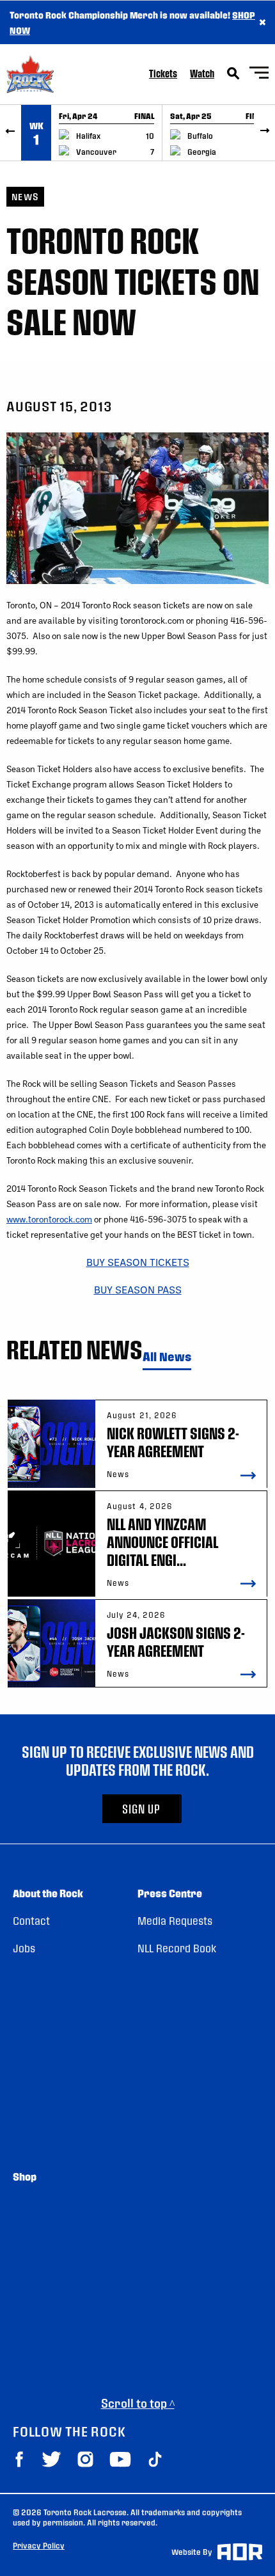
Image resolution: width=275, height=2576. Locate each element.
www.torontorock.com (49, 1219)
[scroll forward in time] (264, 133)
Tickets (163, 73)
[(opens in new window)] (19, 2459)
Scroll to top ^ (138, 2403)
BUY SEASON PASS (138, 1289)
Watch (202, 73)
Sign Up (141, 1809)
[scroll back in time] (11, 133)
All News (167, 1357)
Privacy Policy (39, 2545)
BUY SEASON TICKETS (138, 1262)
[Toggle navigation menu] (259, 75)
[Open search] (233, 74)
